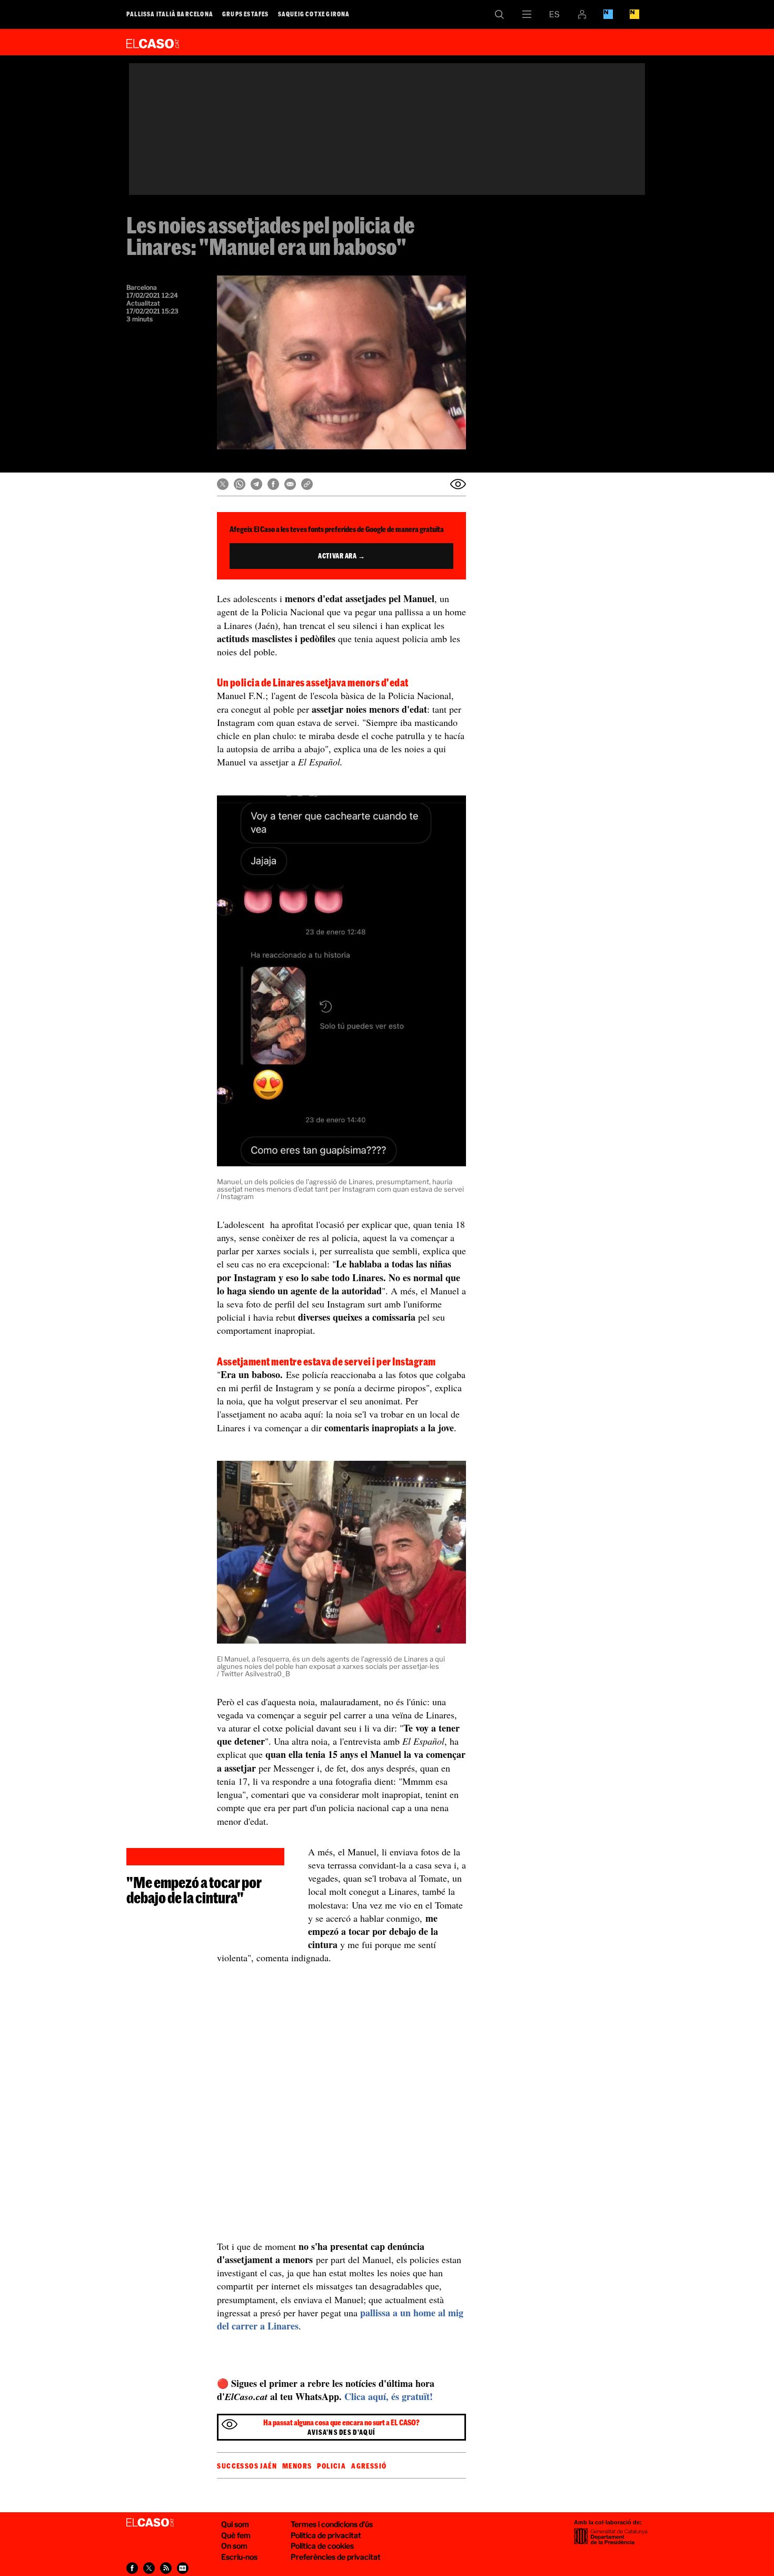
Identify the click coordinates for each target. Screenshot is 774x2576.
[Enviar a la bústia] (458, 484)
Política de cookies (322, 2546)
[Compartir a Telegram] (256, 484)
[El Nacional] (634, 14)
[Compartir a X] (223, 484)
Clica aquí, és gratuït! (389, 2396)
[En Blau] (608, 14)
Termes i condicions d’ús (332, 2524)
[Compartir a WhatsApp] (240, 484)
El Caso (153, 42)
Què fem (236, 2535)
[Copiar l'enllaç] (307, 484)
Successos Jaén (247, 2466)
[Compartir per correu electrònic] (290, 484)
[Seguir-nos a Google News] (183, 2568)
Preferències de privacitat (336, 2557)
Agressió (369, 2466)
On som (234, 2546)
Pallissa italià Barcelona (170, 14)
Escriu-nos (239, 2557)
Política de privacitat (326, 2535)
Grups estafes (246, 14)
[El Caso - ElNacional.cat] (150, 2523)
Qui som (235, 2524)
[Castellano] (554, 14)
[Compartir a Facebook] (273, 484)
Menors (297, 2466)
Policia (331, 2466)
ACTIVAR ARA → (341, 556)
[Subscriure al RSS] (166, 2568)
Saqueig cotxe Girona (314, 14)
